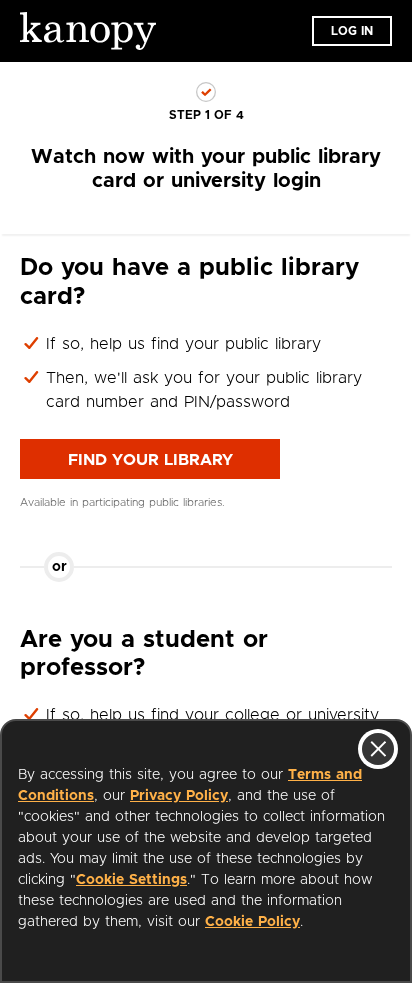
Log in (352, 31)
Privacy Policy (179, 796)
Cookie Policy (252, 922)
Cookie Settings (131, 880)
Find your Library (150, 460)
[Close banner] (378, 749)
